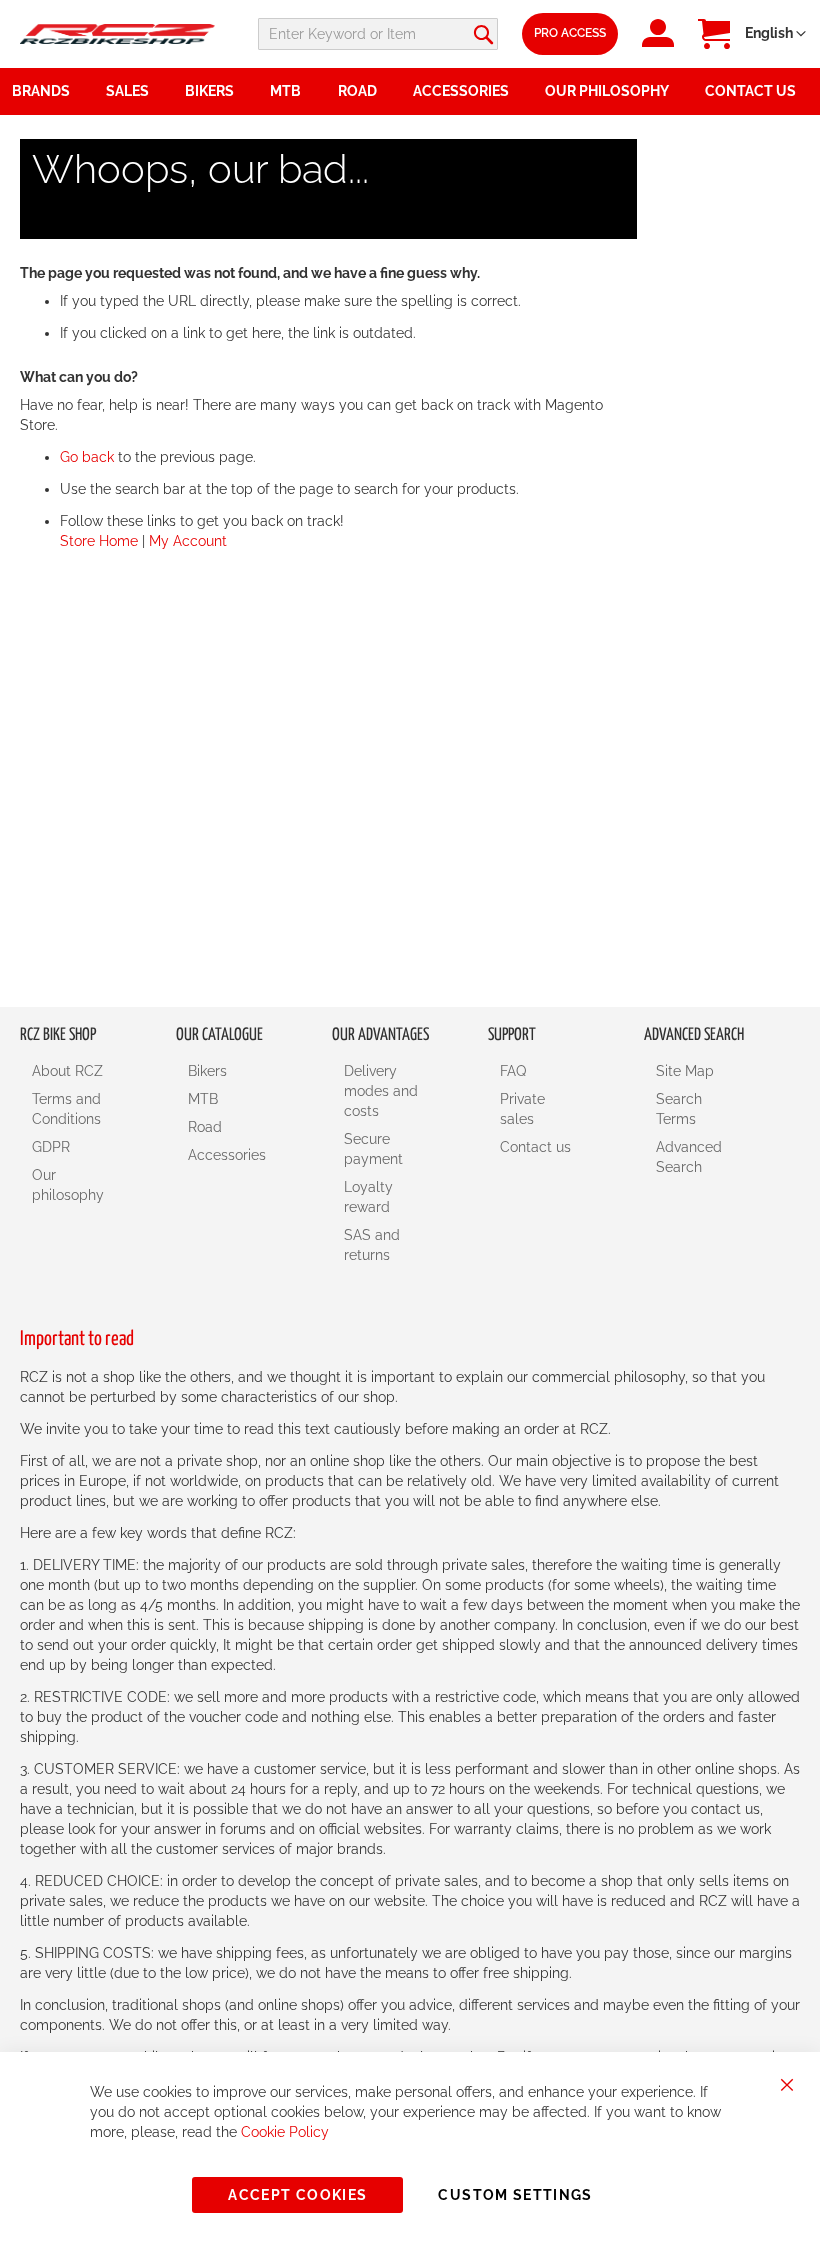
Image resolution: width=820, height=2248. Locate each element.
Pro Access (570, 33)
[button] (775, 34)
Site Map (685, 1071)
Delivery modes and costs (381, 1091)
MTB (203, 1099)
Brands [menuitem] (41, 91)
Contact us (535, 1147)
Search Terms (679, 1109)
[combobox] (378, 34)
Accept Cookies (297, 2195)
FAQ (513, 1071)
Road (205, 1127)
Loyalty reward (368, 1197)
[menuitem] (133, 91)
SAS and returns (372, 1245)
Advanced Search (689, 1157)
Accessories (227, 1155)
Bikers (207, 1071)
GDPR (51, 1147)
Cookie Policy (285, 2132)
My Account (188, 541)
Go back (87, 457)
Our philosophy (68, 1185)
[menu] (410, 91)
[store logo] (117, 34)
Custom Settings (515, 2195)
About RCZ (67, 1071)
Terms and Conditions (66, 1109)
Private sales (522, 1109)
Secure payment (373, 1149)
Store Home (99, 541)
